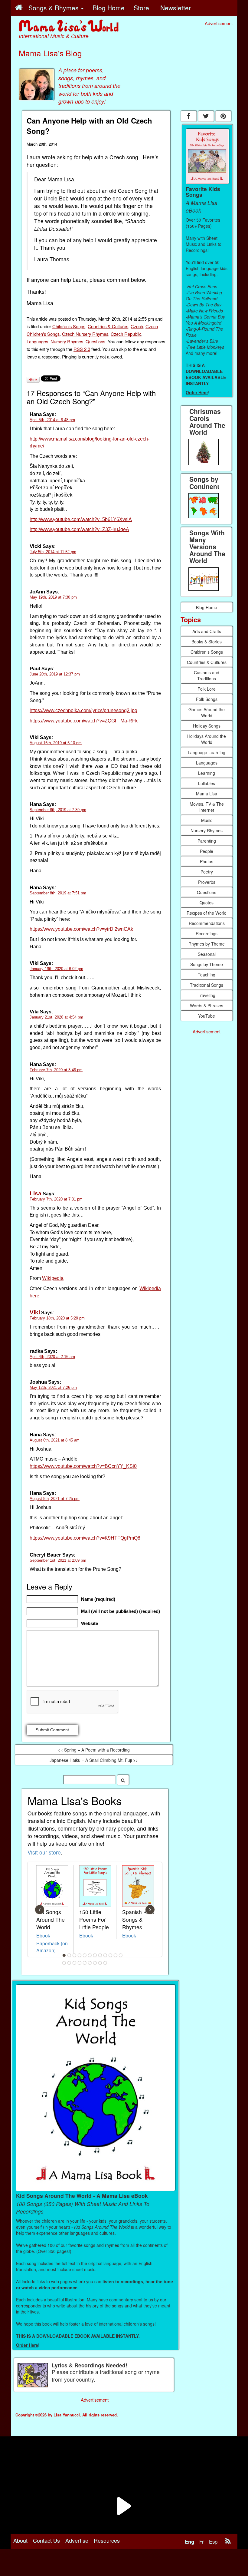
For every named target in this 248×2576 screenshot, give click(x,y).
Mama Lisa (207, 794)
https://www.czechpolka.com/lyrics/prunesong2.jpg (83, 710)
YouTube (207, 1016)
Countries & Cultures (108, 326)
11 (116, 1955)
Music (207, 820)
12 (121, 1955)
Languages (37, 341)
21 (105, 1963)
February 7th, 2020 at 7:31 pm (56, 1199)
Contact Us (46, 2540)
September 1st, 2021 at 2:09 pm (58, 1560)
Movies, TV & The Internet (207, 807)
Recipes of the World (207, 913)
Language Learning (207, 752)
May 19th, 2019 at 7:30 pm (53, 597)
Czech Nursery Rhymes (85, 334)
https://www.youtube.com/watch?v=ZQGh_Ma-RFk (84, 721)
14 (69, 1963)
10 (110, 1955)
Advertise (77, 2540)
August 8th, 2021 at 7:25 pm (55, 1499)
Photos (207, 861)
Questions (95, 341)
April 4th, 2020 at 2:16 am (52, 1357)
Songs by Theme (207, 964)
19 (95, 1963)
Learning (207, 773)
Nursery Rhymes (67, 341)
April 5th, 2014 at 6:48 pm (52, 420)
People (207, 851)
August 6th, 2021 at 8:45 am (55, 1440)
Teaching (207, 975)
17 (85, 1963)
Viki (35, 1312)
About (20, 2540)
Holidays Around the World (207, 739)
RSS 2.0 (82, 349)
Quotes (207, 903)
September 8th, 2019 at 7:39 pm (58, 810)
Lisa (36, 1193)
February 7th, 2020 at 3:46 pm (56, 1070)
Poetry (207, 872)
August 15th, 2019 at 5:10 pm (56, 743)
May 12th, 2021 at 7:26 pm (53, 1387)
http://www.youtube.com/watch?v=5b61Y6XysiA (81, 519)
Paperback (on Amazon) (52, 1947)
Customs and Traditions (207, 675)
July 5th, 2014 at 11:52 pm (53, 552)
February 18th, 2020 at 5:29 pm (57, 1318)
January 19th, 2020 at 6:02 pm (56, 969)
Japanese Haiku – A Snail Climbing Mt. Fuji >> (94, 1760)
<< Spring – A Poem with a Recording (94, 1750)
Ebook (43, 1935)
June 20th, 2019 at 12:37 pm (55, 674)
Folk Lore (207, 689)
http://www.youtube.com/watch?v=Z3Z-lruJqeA (79, 529)
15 (74, 1963)
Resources (107, 2540)
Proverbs (207, 882)
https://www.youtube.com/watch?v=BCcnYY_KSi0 (83, 1466)
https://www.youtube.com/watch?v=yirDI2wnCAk (81, 929)
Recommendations (207, 923)
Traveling (207, 995)
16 (80, 1963)
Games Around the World (207, 712)
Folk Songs (207, 699)
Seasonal (207, 954)
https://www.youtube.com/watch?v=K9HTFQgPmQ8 (85, 1538)
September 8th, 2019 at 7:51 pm (58, 893)
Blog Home (207, 607)
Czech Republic (126, 334)
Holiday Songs (207, 726)
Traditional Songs (207, 985)
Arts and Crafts (207, 631)
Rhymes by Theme (207, 944)
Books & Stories (207, 642)
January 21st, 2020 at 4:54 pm (56, 1017)
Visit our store (44, 1852)
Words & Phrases (207, 1006)
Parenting (207, 841)
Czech (137, 326)
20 (100, 1963)
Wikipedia (53, 1278)
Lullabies (207, 783)
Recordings (207, 933)
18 (90, 1963)
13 (64, 1963)
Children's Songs (69, 326)
